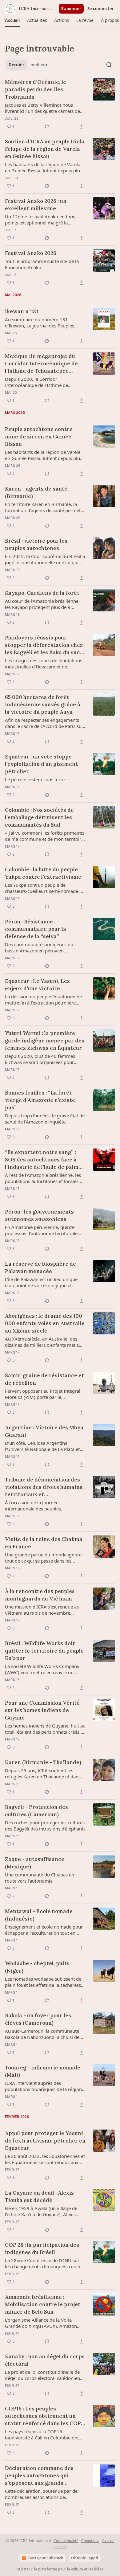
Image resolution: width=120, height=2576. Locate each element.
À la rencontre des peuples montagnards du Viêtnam (40, 1595)
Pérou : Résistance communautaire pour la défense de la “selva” (36, 929)
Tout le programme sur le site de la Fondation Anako (42, 264)
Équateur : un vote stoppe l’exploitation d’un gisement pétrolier (41, 764)
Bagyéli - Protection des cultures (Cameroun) (36, 1811)
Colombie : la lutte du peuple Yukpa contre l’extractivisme (43, 873)
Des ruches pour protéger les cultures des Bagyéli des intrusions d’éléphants (45, 1826)
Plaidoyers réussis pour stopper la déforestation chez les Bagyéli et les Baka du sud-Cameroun (44, 645)
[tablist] (28, 65)
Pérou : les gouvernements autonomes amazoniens (39, 1215)
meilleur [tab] (39, 65)
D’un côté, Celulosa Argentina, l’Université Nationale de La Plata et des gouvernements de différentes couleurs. (42, 1446)
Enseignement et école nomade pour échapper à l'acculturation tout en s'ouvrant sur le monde (44, 1930)
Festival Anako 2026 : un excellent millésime (36, 205)
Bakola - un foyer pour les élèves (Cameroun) (38, 2019)
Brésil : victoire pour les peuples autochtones (36, 544)
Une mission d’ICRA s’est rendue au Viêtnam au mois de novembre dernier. (42, 1610)
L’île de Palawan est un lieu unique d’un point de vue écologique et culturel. (41, 1282)
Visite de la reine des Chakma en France (44, 1543)
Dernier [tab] (16, 65)
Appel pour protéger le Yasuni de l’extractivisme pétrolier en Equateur (45, 2141)
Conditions (90, 2541)
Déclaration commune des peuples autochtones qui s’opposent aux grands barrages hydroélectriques (40, 2476)
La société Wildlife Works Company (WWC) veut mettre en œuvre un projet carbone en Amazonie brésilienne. (42, 1669)
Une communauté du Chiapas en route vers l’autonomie (40, 1878)
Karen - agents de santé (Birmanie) (36, 492)
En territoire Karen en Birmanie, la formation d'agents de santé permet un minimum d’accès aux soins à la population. (43, 507)
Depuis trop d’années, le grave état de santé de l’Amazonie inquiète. (45, 1119)
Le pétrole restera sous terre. (35, 779)
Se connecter (101, 9)
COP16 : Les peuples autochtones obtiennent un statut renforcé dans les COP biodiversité (43, 2416)
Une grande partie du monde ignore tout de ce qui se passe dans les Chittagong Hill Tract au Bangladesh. (43, 1558)
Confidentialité (66, 2541)
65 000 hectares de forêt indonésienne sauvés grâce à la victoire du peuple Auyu (43, 705)
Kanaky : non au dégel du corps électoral (45, 2360)
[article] (60, 104)
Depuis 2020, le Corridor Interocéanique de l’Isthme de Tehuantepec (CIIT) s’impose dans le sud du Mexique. (43, 382)
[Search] (109, 65)
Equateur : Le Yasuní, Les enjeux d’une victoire (37, 985)
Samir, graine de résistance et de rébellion (44, 1379)
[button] (12, 20)
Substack (25, 2569)
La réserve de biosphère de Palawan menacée (40, 1267)
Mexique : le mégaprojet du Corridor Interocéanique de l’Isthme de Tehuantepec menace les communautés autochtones (41, 364)
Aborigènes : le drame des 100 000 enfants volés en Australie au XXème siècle (45, 1323)
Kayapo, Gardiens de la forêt (42, 593)
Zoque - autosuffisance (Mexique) (35, 1863)
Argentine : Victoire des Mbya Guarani (44, 1431)
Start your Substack (45, 2558)
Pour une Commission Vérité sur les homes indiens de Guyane (42, 1710)
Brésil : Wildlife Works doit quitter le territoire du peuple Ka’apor (44, 1651)
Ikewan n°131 (22, 311)
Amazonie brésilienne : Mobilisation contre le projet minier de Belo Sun (43, 2304)
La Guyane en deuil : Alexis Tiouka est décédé (39, 2196)
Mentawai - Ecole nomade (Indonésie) (39, 1915)
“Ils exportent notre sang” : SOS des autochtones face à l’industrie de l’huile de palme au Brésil (43, 1160)
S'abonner (71, 9)
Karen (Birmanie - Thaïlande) (43, 1762)
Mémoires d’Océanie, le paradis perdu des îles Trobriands (36, 89)
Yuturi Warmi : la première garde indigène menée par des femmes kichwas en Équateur (45, 1041)
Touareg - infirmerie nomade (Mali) (43, 2071)
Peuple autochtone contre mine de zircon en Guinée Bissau (39, 437)
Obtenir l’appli (85, 2558)
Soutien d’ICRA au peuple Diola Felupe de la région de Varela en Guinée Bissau (45, 149)
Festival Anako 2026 (31, 253)
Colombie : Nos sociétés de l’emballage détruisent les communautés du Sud (39, 817)
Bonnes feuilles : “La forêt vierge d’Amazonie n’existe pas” (40, 1100)
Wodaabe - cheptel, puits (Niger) (37, 1967)
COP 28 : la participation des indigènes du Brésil (42, 2249)
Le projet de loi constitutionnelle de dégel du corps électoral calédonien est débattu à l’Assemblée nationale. (43, 2375)
